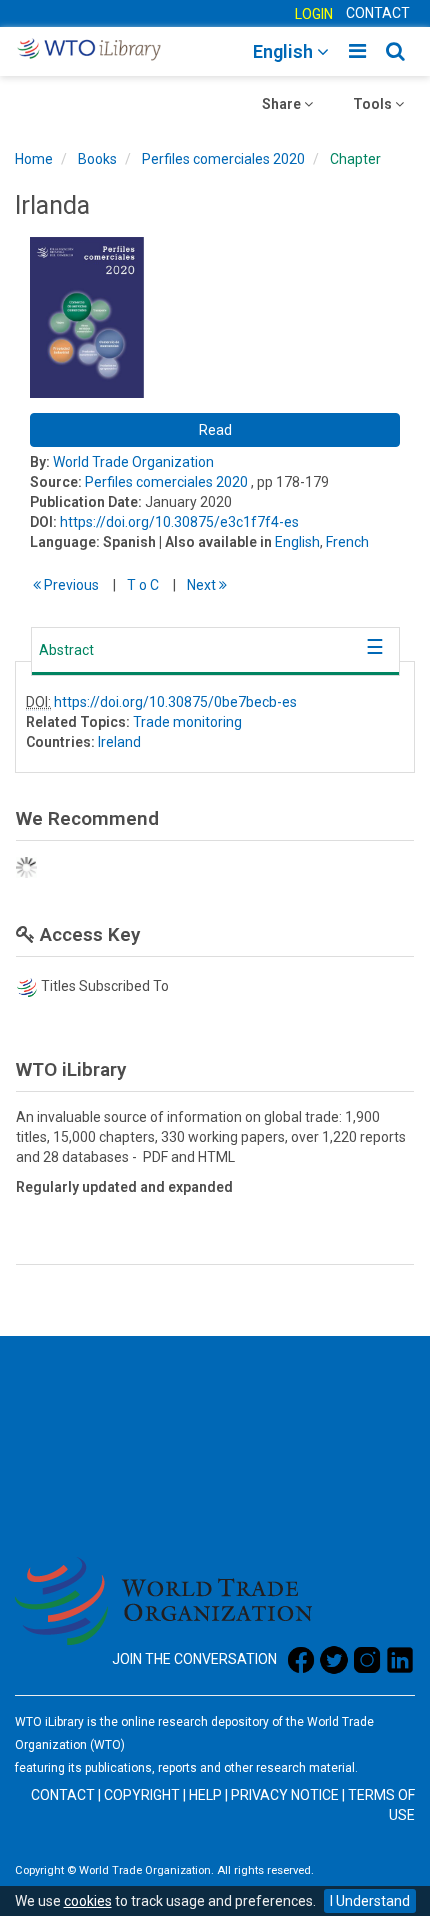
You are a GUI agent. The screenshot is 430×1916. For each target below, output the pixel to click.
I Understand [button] (370, 1901)
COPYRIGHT (142, 1795)
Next (203, 585)
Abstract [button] (66, 650)
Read (215, 430)
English (297, 542)
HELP (205, 1795)
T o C (143, 585)
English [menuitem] (285, 51)
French (347, 542)
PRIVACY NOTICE (285, 1795)
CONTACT (378, 13)
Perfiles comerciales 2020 (223, 159)
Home (34, 159)
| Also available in (215, 542)
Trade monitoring (187, 722)
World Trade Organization (133, 462)
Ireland (119, 742)
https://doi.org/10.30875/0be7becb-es (175, 702)
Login (314, 14)
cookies (88, 1901)
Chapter (355, 159)
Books (97, 159)
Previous (70, 585)
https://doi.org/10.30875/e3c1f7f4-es (179, 522)
